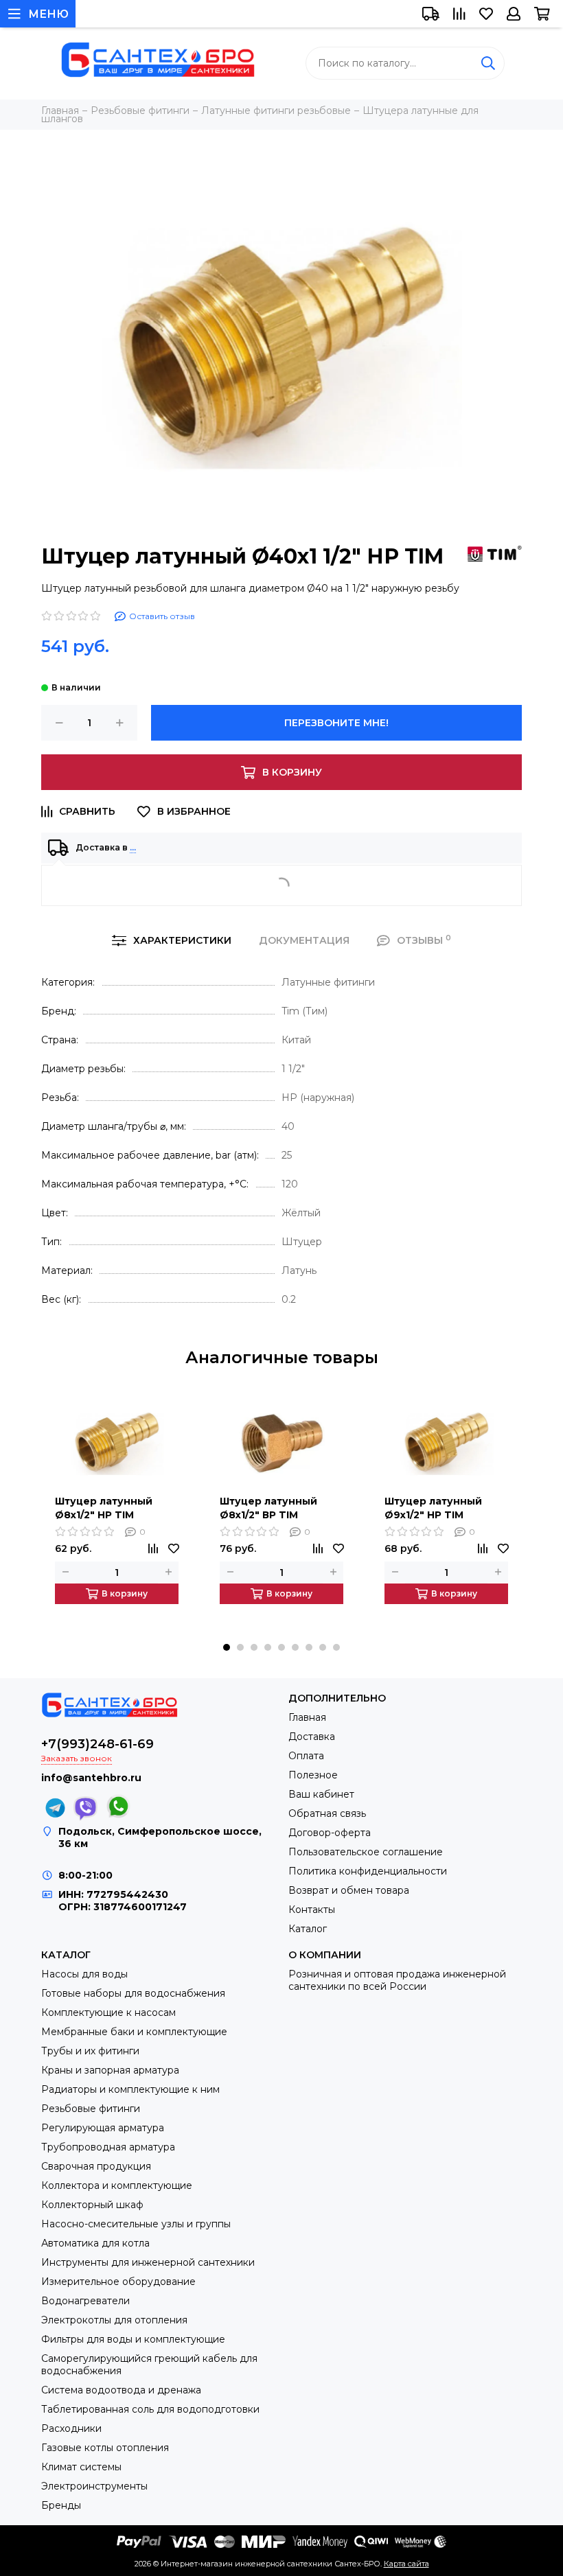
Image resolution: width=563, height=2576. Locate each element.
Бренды (61, 2505)
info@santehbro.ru (91, 1778)
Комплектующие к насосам (108, 2012)
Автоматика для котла (95, 2243)
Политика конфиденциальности (368, 1871)
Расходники (71, 2428)
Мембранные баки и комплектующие (134, 2032)
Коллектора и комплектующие (117, 2185)
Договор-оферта (330, 1833)
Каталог (308, 1929)
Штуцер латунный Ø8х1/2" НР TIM (104, 1508)
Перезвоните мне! (336, 723)
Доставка (312, 1737)
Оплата (306, 1756)
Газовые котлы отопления (105, 2448)
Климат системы (81, 2467)
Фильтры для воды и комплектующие (133, 2339)
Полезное (313, 1775)
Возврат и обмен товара (349, 1890)
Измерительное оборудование (118, 2282)
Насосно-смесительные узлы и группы (136, 2224)
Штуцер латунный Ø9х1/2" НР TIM (433, 1508)
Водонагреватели (85, 2301)
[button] (227, 1647)
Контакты (312, 1910)
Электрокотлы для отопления (114, 2320)
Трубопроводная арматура (108, 2147)
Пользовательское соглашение (366, 1852)
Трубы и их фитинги (90, 2051)
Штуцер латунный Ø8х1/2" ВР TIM (268, 1508)
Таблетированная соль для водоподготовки (150, 2409)
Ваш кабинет (321, 1794)
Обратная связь (327, 1813)
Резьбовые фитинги (91, 2109)
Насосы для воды (84, 1974)
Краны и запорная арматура (110, 2070)
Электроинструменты (94, 2486)
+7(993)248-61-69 (97, 1744)
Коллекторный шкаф (92, 2205)
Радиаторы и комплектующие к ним (130, 2089)
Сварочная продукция (96, 2166)
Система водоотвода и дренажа (121, 2390)
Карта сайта (406, 2564)
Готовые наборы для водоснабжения (133, 1993)
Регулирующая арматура (103, 2128)
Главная (307, 1717)
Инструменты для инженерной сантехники (148, 2262)
